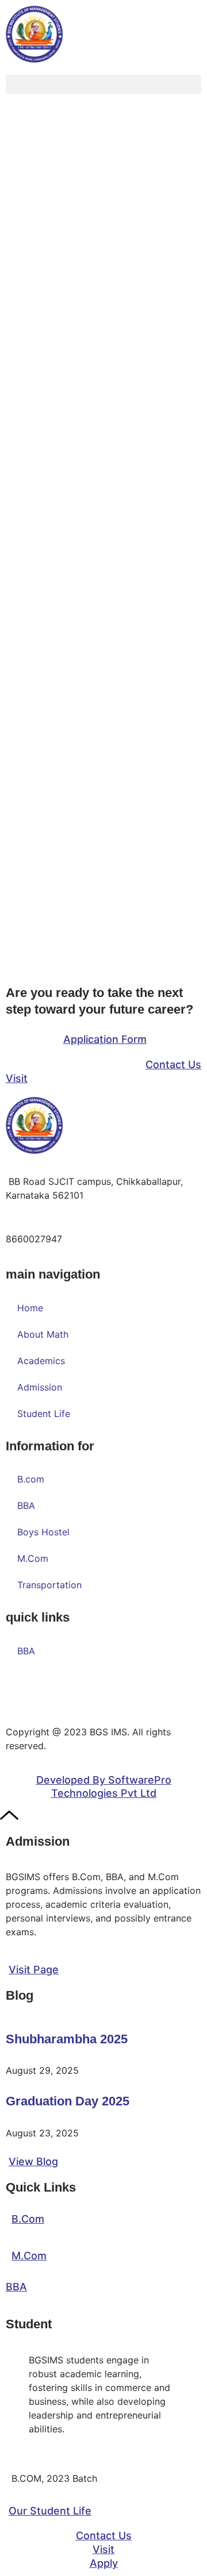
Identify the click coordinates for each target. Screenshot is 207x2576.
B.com (31, 1479)
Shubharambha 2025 (67, 2039)
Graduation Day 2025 (68, 2101)
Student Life (44, 1414)
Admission (40, 1387)
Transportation (49, 1585)
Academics (41, 1361)
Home (30, 1308)
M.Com (33, 1558)
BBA (26, 1505)
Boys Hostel (43, 1532)
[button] (103, 84)
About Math (43, 1334)
